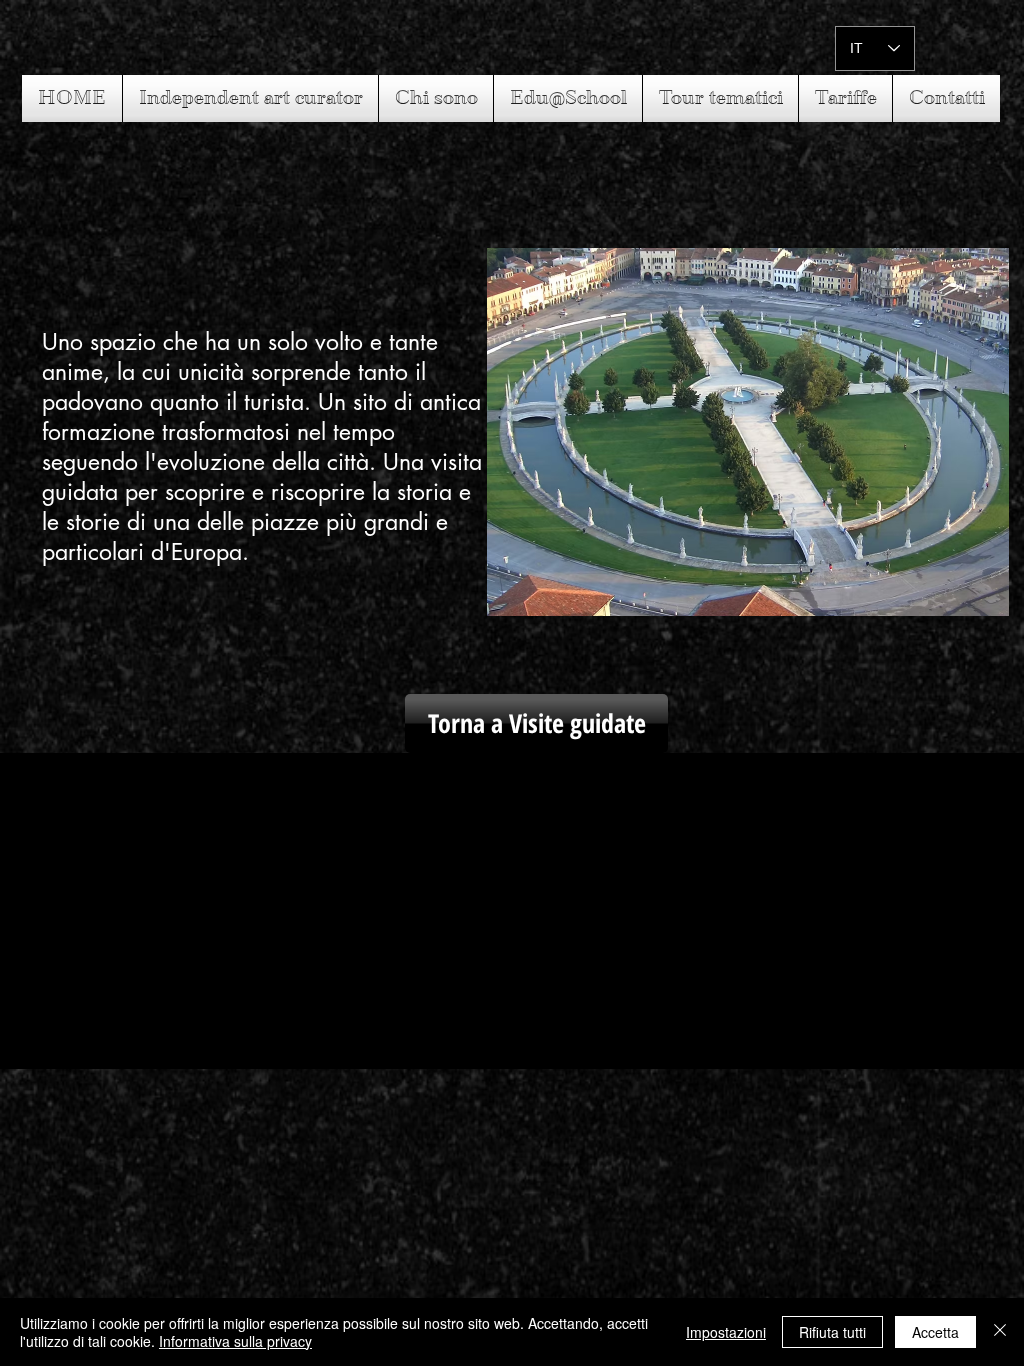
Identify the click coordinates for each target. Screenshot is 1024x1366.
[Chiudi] (1000, 1332)
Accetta (935, 1332)
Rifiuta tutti (832, 1332)
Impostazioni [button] (726, 1332)
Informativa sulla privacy (235, 1341)
